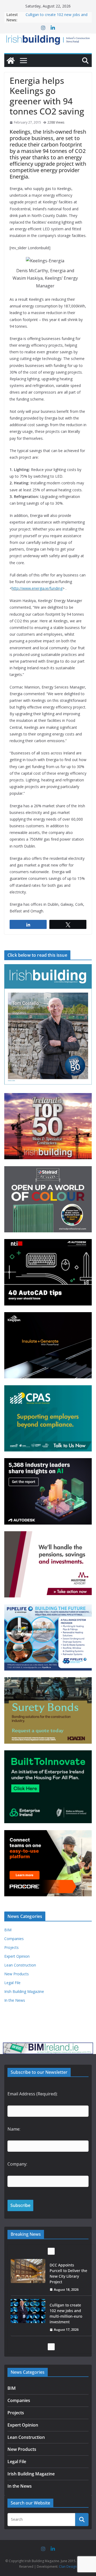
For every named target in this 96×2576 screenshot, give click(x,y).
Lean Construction (20, 1965)
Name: (14, 2129)
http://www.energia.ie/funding (37, 588)
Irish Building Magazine (24, 1991)
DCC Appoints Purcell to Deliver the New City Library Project (56, 17)
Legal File (12, 1983)
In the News (15, 2000)
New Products (17, 1974)
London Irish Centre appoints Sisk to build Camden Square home (67, 2313)
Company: (17, 2164)
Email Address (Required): (33, 2094)
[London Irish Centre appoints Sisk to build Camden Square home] (28, 2311)
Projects (11, 1947)
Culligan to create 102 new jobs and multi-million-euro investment (66, 2273)
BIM (8, 1930)
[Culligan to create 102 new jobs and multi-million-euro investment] (28, 2271)
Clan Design (68, 2567)
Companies (14, 1939)
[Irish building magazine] (48, 39)
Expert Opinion (17, 1956)
